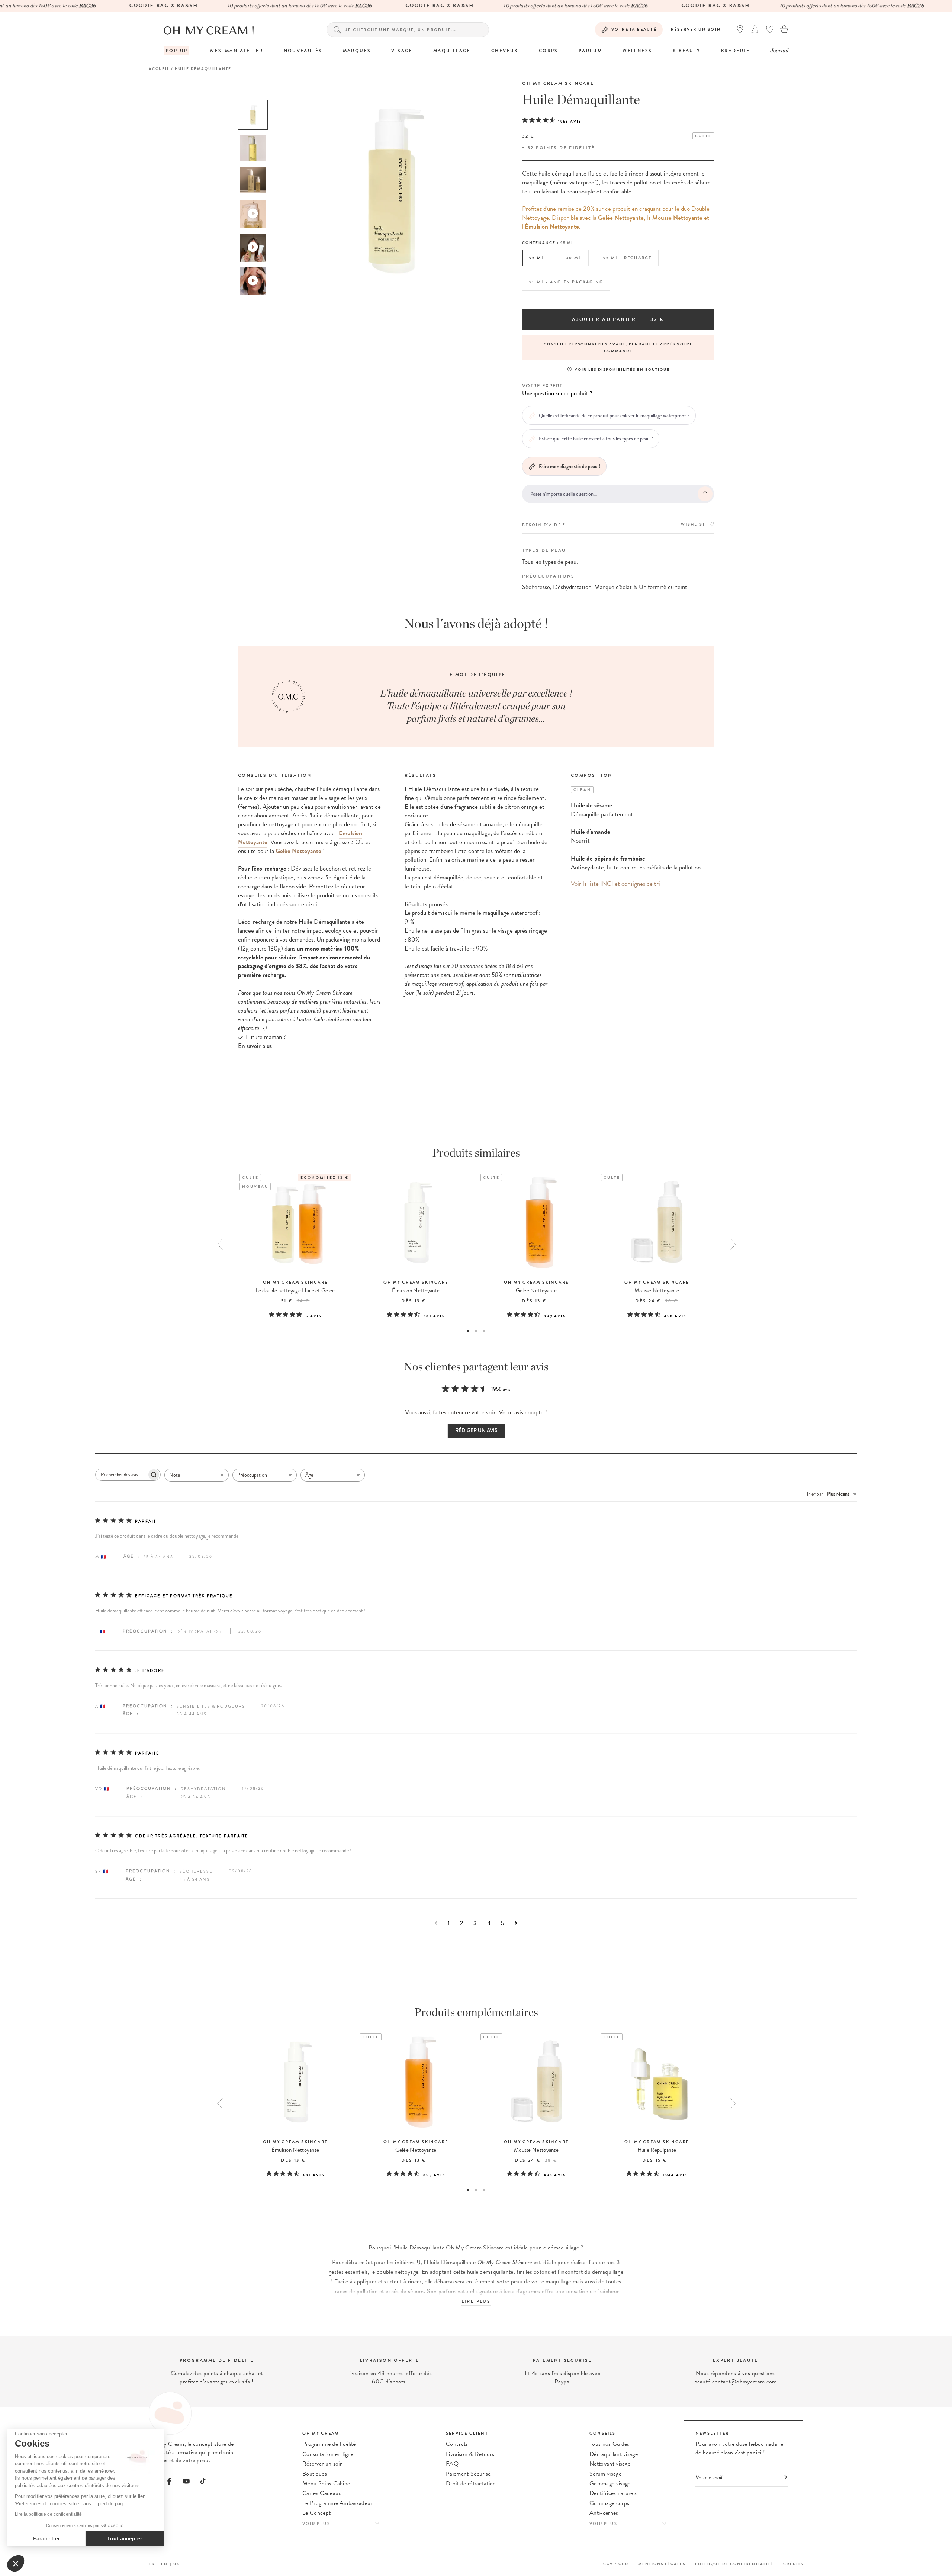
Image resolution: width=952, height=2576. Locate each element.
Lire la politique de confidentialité (48, 2514)
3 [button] (484, 1331)
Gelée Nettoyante (621, 218)
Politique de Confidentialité (734, 2564)
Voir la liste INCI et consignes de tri (615, 884)
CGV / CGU (616, 2564)
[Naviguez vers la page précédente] (436, 1923)
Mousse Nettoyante (677, 218)
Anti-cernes (604, 2513)
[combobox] (197, 1475)
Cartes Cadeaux (322, 2493)
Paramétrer (46, 2538)
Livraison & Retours (470, 2454)
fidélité (582, 148)
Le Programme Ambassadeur (337, 2503)
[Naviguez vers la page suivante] (516, 1923)
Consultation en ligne (328, 2454)
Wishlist (693, 525)
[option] (253, 115)
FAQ (452, 2464)
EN (164, 2564)
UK (177, 2564)
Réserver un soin (696, 30)
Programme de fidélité (329, 2444)
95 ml (537, 258)
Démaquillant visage (614, 2454)
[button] (16, 2563)
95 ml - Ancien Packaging (566, 282)
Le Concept (316, 2513)
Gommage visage (610, 2483)
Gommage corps (609, 2503)
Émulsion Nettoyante (552, 227)
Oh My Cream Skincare (558, 83)
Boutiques (315, 2474)
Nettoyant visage (610, 2464)
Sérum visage (605, 2474)
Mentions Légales (662, 2564)
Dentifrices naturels (613, 2493)
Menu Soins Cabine (326, 2483)
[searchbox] (121, 1475)
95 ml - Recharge (627, 258)
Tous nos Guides (610, 2444)
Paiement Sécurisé (468, 2474)
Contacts (457, 2444)
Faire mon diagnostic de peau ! (570, 466)
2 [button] (476, 1331)
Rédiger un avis (476, 1430)
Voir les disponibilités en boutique (622, 369)
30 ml (574, 258)
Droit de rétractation (471, 2483)
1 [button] (468, 1331)
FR (152, 2564)
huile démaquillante (490, 2272)
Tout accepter (125, 2538)
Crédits (793, 2564)
